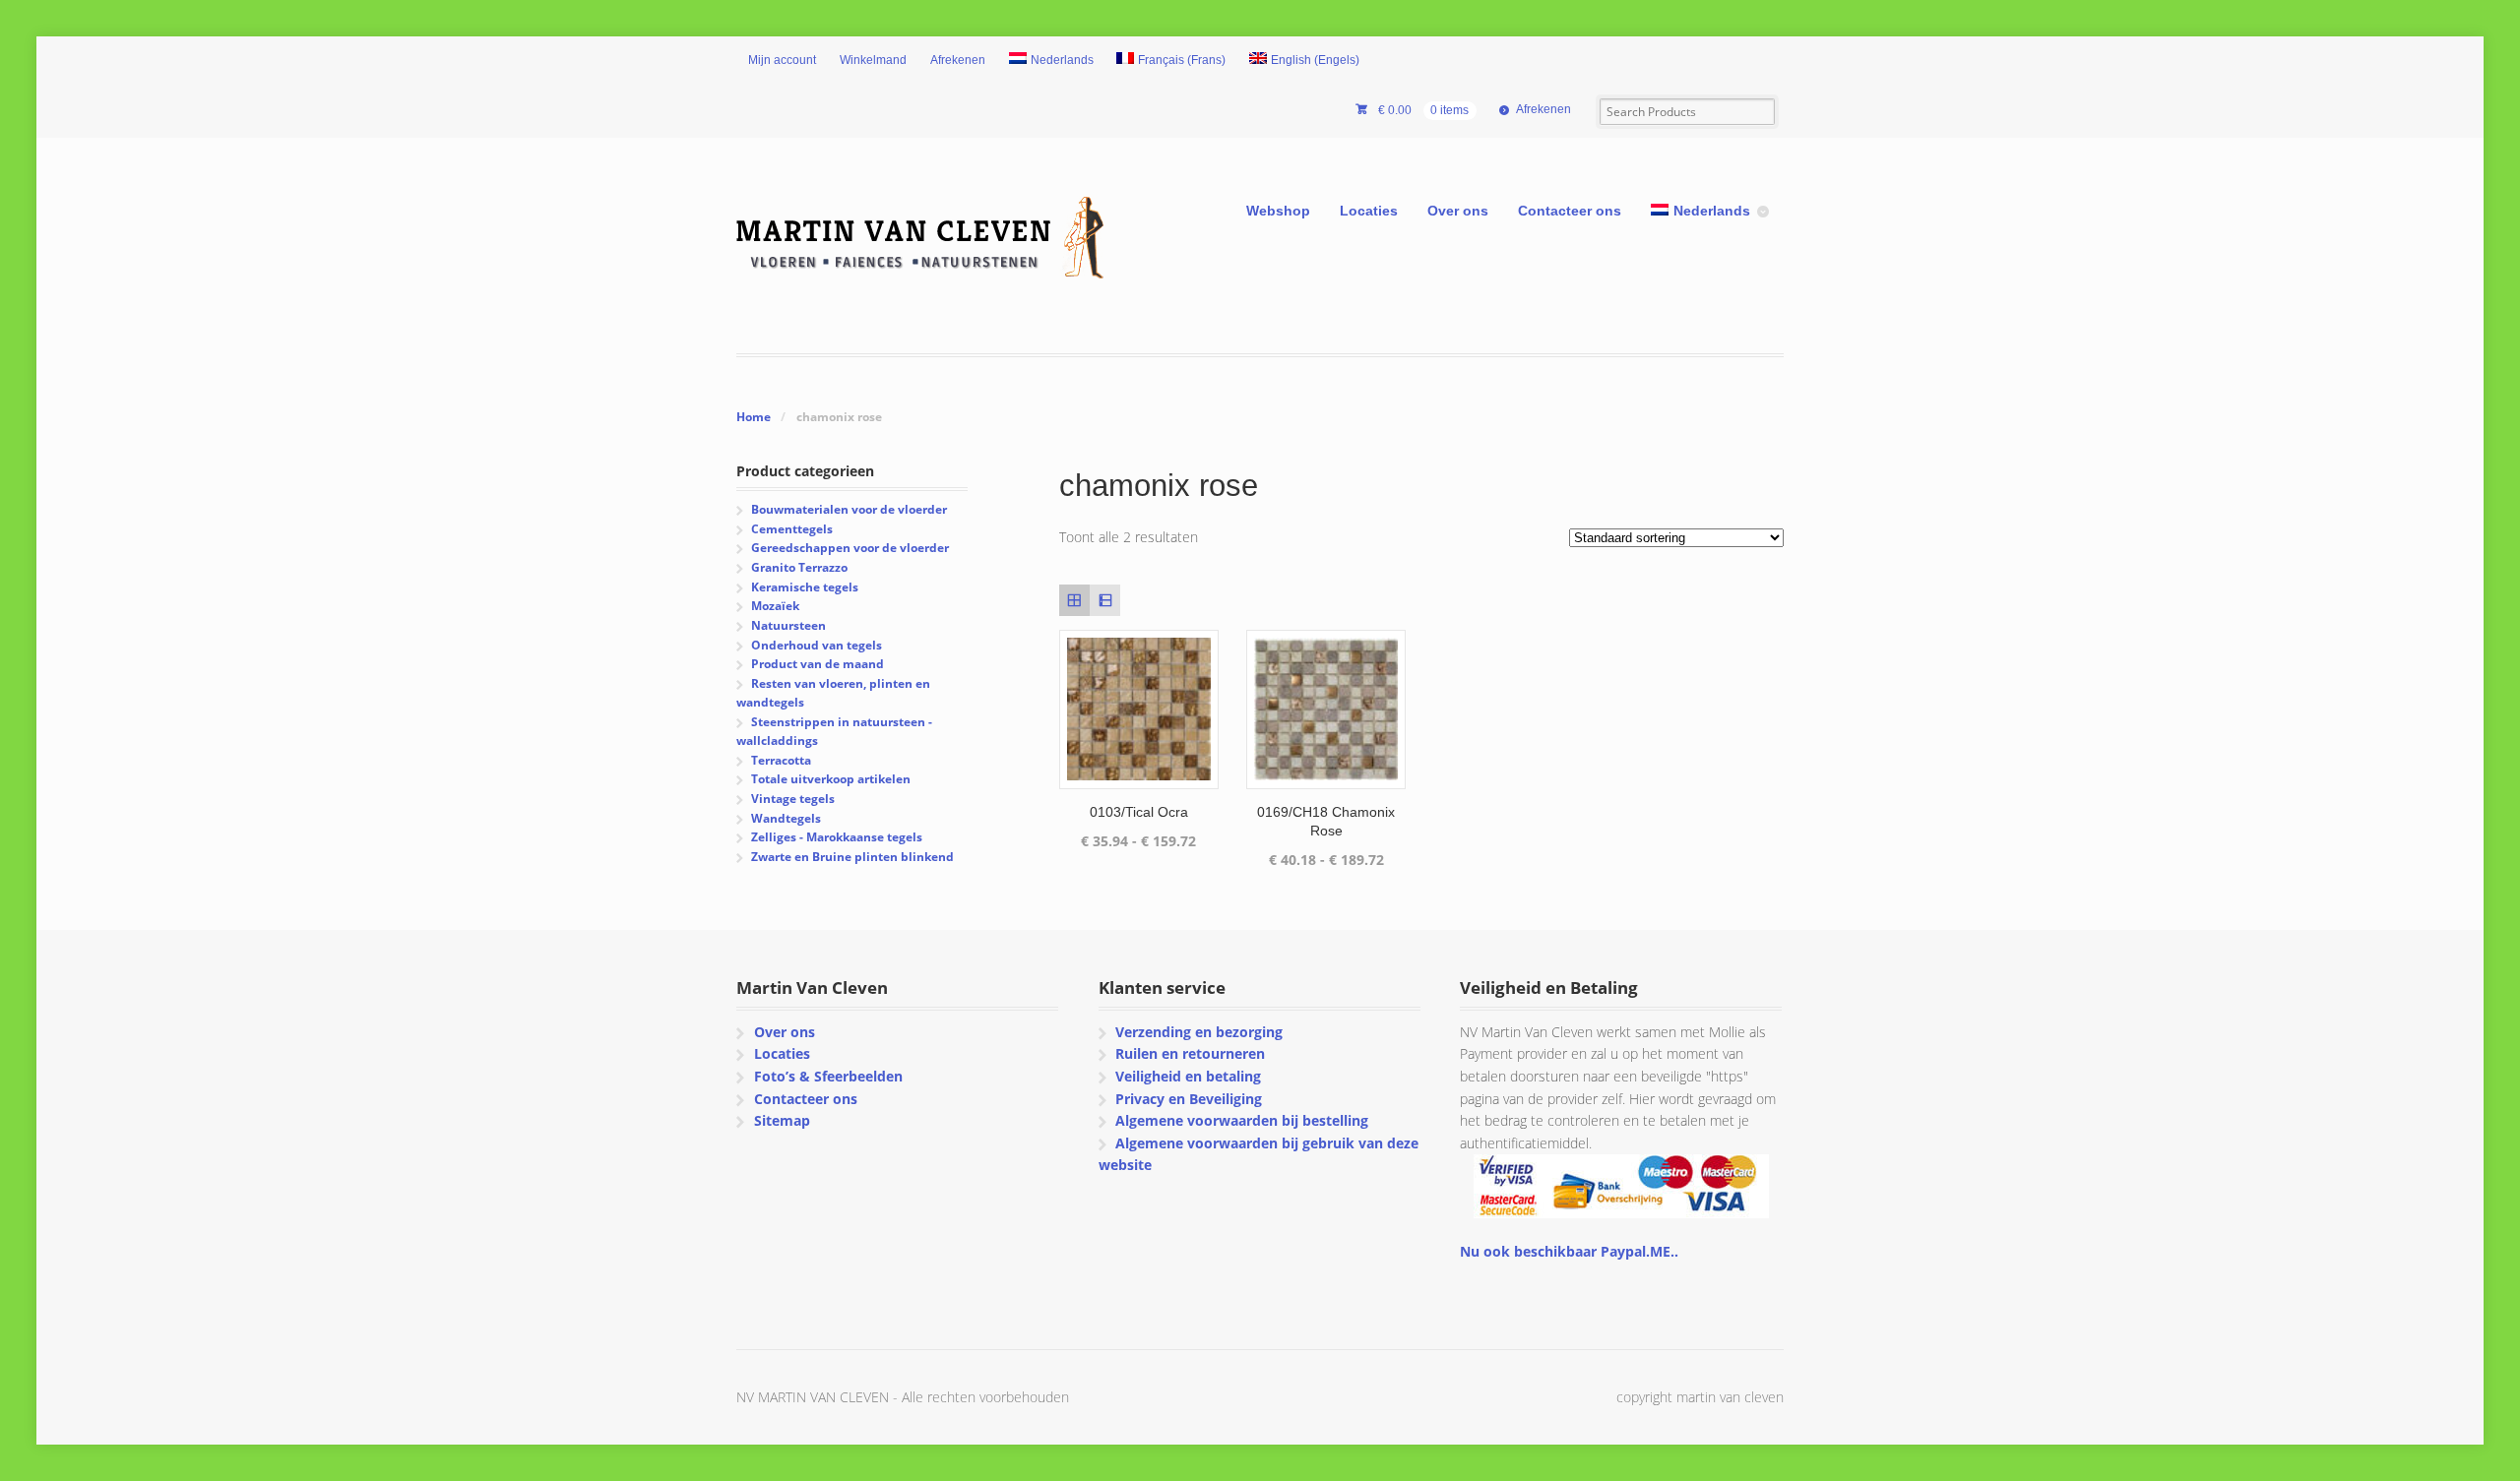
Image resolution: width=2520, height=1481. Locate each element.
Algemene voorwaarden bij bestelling (1242, 1120)
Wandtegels (786, 818)
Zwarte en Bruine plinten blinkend (852, 857)
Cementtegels (792, 529)
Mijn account (782, 60)
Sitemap (782, 1120)
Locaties (1369, 211)
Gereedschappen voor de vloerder (850, 548)
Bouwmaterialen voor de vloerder (849, 509)
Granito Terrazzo (799, 567)
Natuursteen (788, 625)
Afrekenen (958, 60)
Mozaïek (775, 606)
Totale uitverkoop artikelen (831, 779)
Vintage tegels (793, 799)
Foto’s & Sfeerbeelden (828, 1076)
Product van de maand (818, 664)
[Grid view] (1074, 600)
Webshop (1278, 211)
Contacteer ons (1570, 211)
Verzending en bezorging (1199, 1032)
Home (754, 417)
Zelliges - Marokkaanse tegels (837, 837)
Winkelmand (873, 60)
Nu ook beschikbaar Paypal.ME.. (1569, 1251)
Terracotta (781, 760)
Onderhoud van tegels (817, 645)
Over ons (1458, 211)
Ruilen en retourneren (1190, 1053)
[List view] (1105, 600)
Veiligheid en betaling (1188, 1076)
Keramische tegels (805, 587)
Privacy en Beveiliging (1189, 1099)
